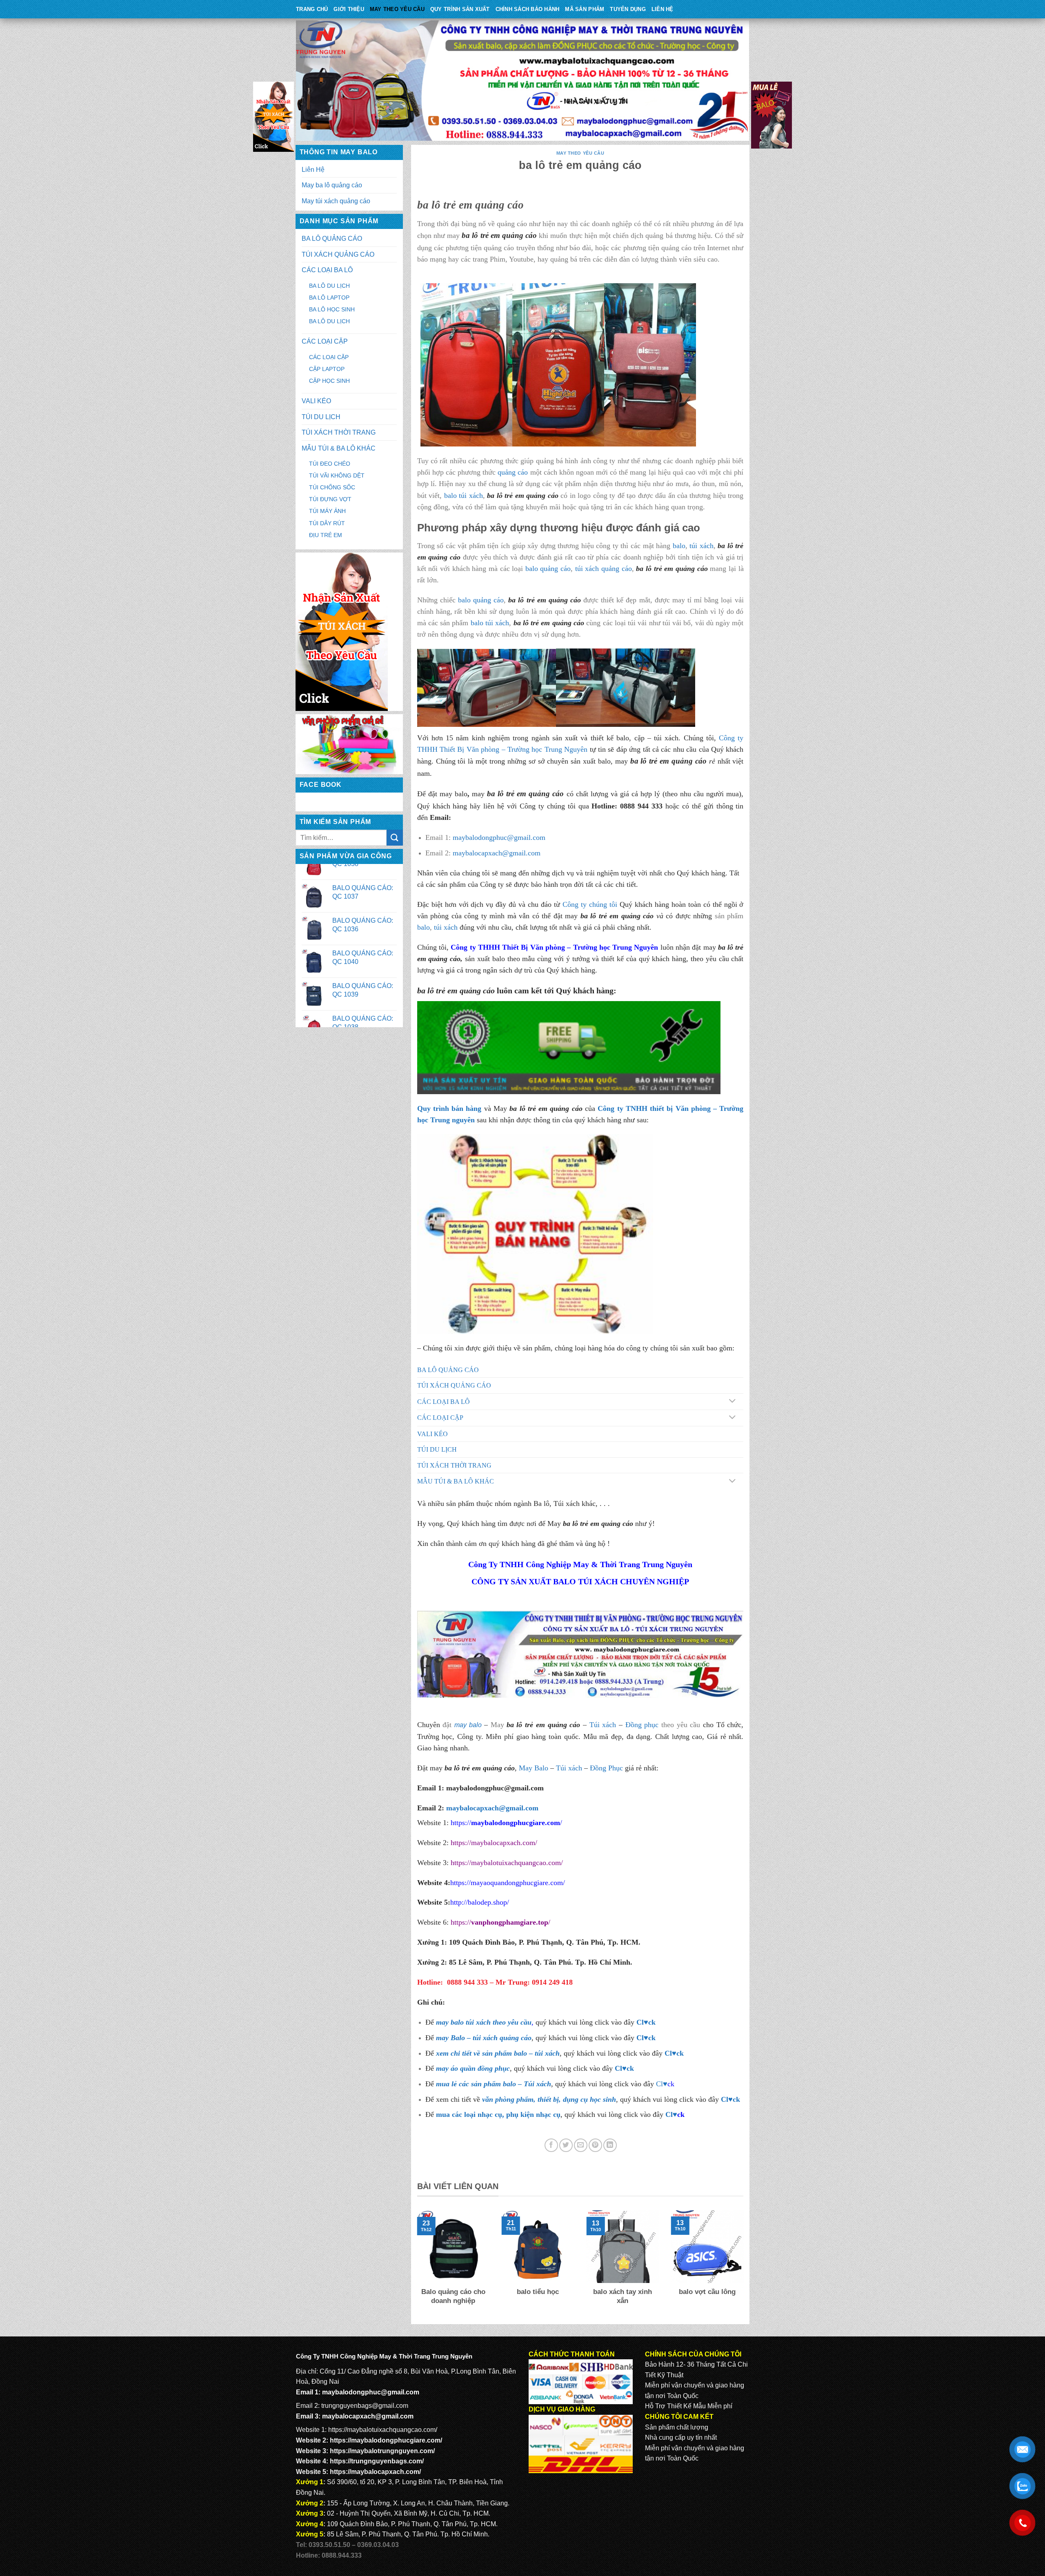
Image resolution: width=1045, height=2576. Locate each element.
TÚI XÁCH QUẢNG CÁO (338, 254)
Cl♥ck (646, 2022)
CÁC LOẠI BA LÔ (327, 270)
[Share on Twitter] (566, 2145)
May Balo (534, 1768)
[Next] (745, 2263)
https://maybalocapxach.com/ (494, 1843)
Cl (668, 2053)
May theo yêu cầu (397, 9)
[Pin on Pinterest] (595, 2145)
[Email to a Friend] (581, 2145)
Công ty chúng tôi (590, 904)
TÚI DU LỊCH (321, 417)
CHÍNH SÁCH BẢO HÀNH (528, 9)
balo (679, 546)
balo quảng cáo (548, 568)
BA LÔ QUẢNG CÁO (332, 239)
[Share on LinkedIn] (610, 2145)
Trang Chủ (312, 9)
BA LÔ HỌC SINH (332, 309)
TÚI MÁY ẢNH (327, 511)
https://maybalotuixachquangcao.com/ (507, 1863)
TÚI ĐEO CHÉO (330, 464)
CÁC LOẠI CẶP (325, 341)
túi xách (701, 546)
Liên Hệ (663, 9)
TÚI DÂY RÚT (327, 523)
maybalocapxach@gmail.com (497, 853)
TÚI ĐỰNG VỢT (330, 499)
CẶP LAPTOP (327, 369)
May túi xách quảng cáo (336, 201)
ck (680, 2053)
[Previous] (416, 2263)
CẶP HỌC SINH (329, 381)
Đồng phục (642, 1725)
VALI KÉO (316, 401)
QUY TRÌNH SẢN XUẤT (460, 9)
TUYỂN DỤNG (628, 9)
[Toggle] (732, 1402)
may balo (468, 1725)
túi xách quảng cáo (604, 568)
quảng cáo (513, 472)
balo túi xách (464, 495)
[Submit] (395, 838)
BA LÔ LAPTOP (329, 298)
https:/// (500, 1922)
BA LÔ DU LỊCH (329, 286)
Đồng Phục (606, 1768)
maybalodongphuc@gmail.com (499, 837)
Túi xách (603, 1725)
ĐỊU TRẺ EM (326, 535)
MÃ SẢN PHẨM (585, 9)
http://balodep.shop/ (480, 1902)
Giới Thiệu (349, 9)
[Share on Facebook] (551, 2145)
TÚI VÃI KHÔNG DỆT (337, 475)
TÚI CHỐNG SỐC (332, 487)
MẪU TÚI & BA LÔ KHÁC (339, 448)
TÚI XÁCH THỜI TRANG (339, 432)
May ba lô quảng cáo (332, 185)
